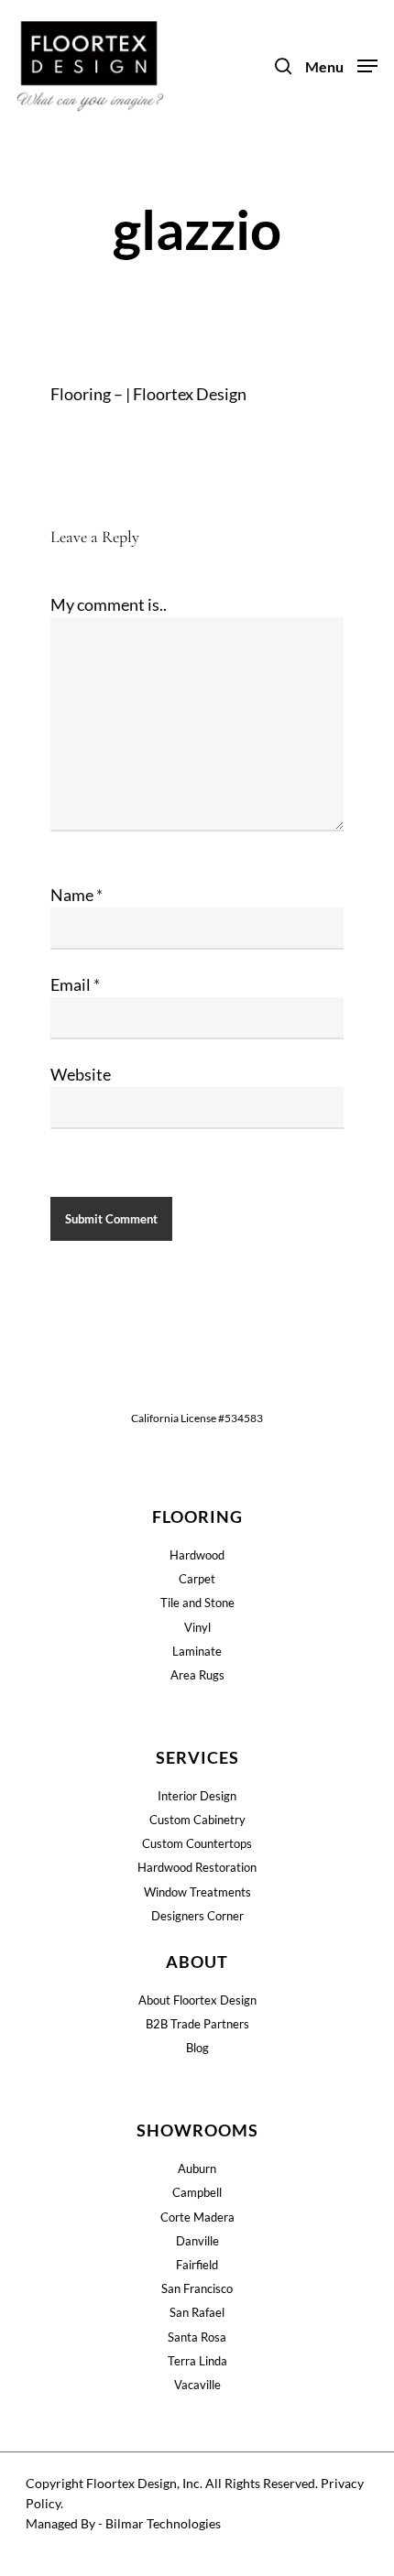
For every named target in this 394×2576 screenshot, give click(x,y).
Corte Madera (197, 2217)
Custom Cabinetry (197, 1820)
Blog (197, 2048)
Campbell (197, 2192)
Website (81, 1074)
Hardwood (197, 1555)
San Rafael (197, 2312)
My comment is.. (109, 604)
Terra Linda (197, 2361)
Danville (197, 2241)
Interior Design (197, 1796)
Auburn (197, 2168)
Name (77, 895)
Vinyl (197, 1627)
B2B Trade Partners (197, 2024)
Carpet (197, 1579)
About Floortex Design (197, 2000)
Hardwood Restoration (197, 1867)
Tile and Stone (197, 1603)
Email (75, 984)
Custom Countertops (197, 1843)
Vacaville (197, 2385)
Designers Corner (197, 1916)
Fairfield (197, 2265)
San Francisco (197, 2288)
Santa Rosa (197, 2337)
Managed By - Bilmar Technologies (123, 2523)
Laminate (197, 1651)
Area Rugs (197, 1675)
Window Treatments (197, 1892)
